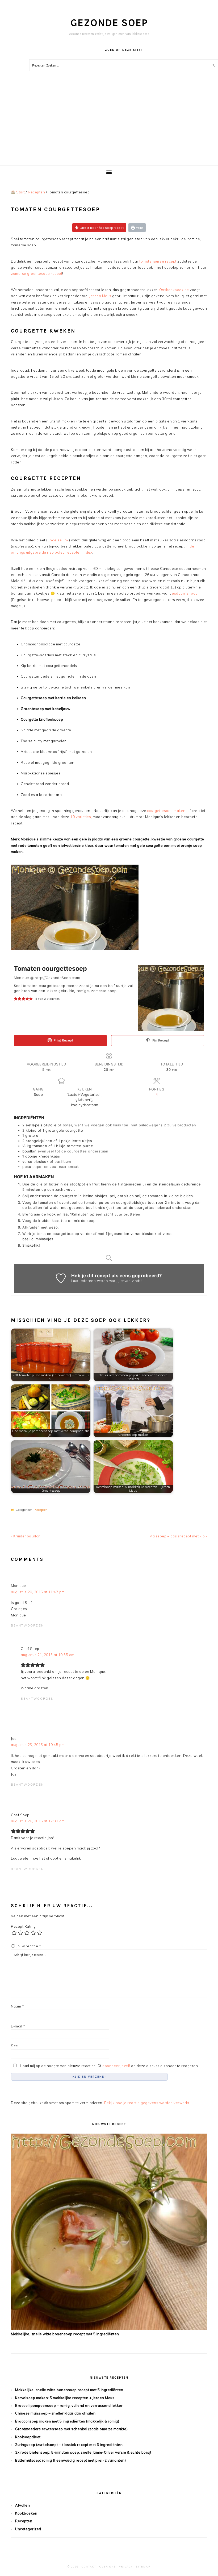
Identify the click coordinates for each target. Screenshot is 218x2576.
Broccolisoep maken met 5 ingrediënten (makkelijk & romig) (67, 2421)
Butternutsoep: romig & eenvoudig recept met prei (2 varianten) (70, 2460)
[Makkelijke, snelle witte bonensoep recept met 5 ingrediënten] (109, 2329)
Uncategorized (28, 2529)
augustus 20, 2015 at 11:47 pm (38, 1592)
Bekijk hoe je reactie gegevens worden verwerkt (147, 2103)
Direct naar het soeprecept (101, 228)
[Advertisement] (109, 126)
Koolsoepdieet (28, 2437)
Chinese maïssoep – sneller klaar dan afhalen (55, 2413)
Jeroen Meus (100, 296)
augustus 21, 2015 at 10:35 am (48, 1655)
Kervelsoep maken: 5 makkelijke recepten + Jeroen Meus (65, 2398)
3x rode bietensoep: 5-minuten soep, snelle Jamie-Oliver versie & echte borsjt (83, 2452)
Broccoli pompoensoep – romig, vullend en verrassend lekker (69, 2405)
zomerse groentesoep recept (37, 273)
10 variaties (81, 817)
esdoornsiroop (185, 593)
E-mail (18, 2026)
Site (14, 2046)
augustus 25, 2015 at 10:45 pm (38, 1745)
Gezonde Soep (109, 23)
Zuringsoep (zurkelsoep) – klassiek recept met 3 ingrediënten (69, 2445)
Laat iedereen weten (90, 1281)
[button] (16, 999)
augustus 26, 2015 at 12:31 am (38, 1821)
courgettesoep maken (166, 811)
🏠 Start (18, 192)
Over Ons (108, 2567)
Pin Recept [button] (160, 1040)
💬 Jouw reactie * (26, 1946)
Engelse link (58, 540)
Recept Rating (23, 1926)
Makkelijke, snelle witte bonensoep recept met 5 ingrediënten (65, 2334)
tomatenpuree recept (158, 261)
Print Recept (63, 1040)
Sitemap (143, 2567)
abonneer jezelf (116, 2066)
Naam (17, 2006)
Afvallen (22, 2505)
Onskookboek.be (174, 290)
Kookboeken (26, 2513)
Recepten (41, 1510)
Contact (89, 2567)
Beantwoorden (27, 1625)
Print (139, 228)
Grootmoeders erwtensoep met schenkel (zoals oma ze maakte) (71, 2429)
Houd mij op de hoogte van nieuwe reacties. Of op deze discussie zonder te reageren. (109, 2066)
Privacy (126, 2567)
